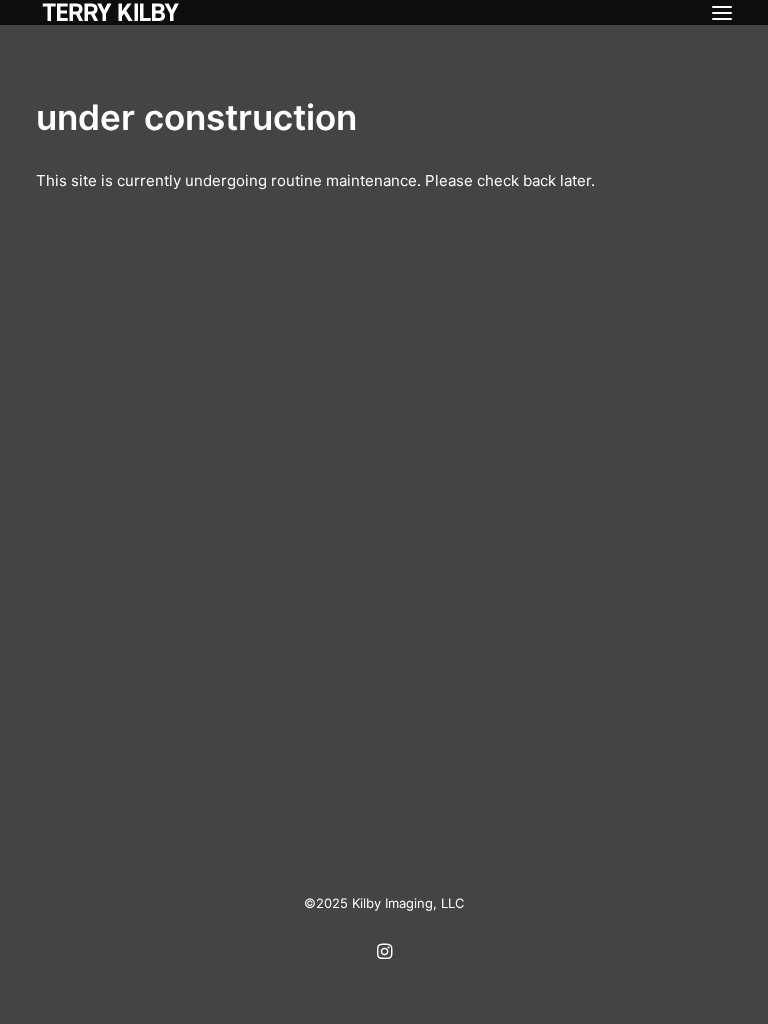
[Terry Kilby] (111, 12)
